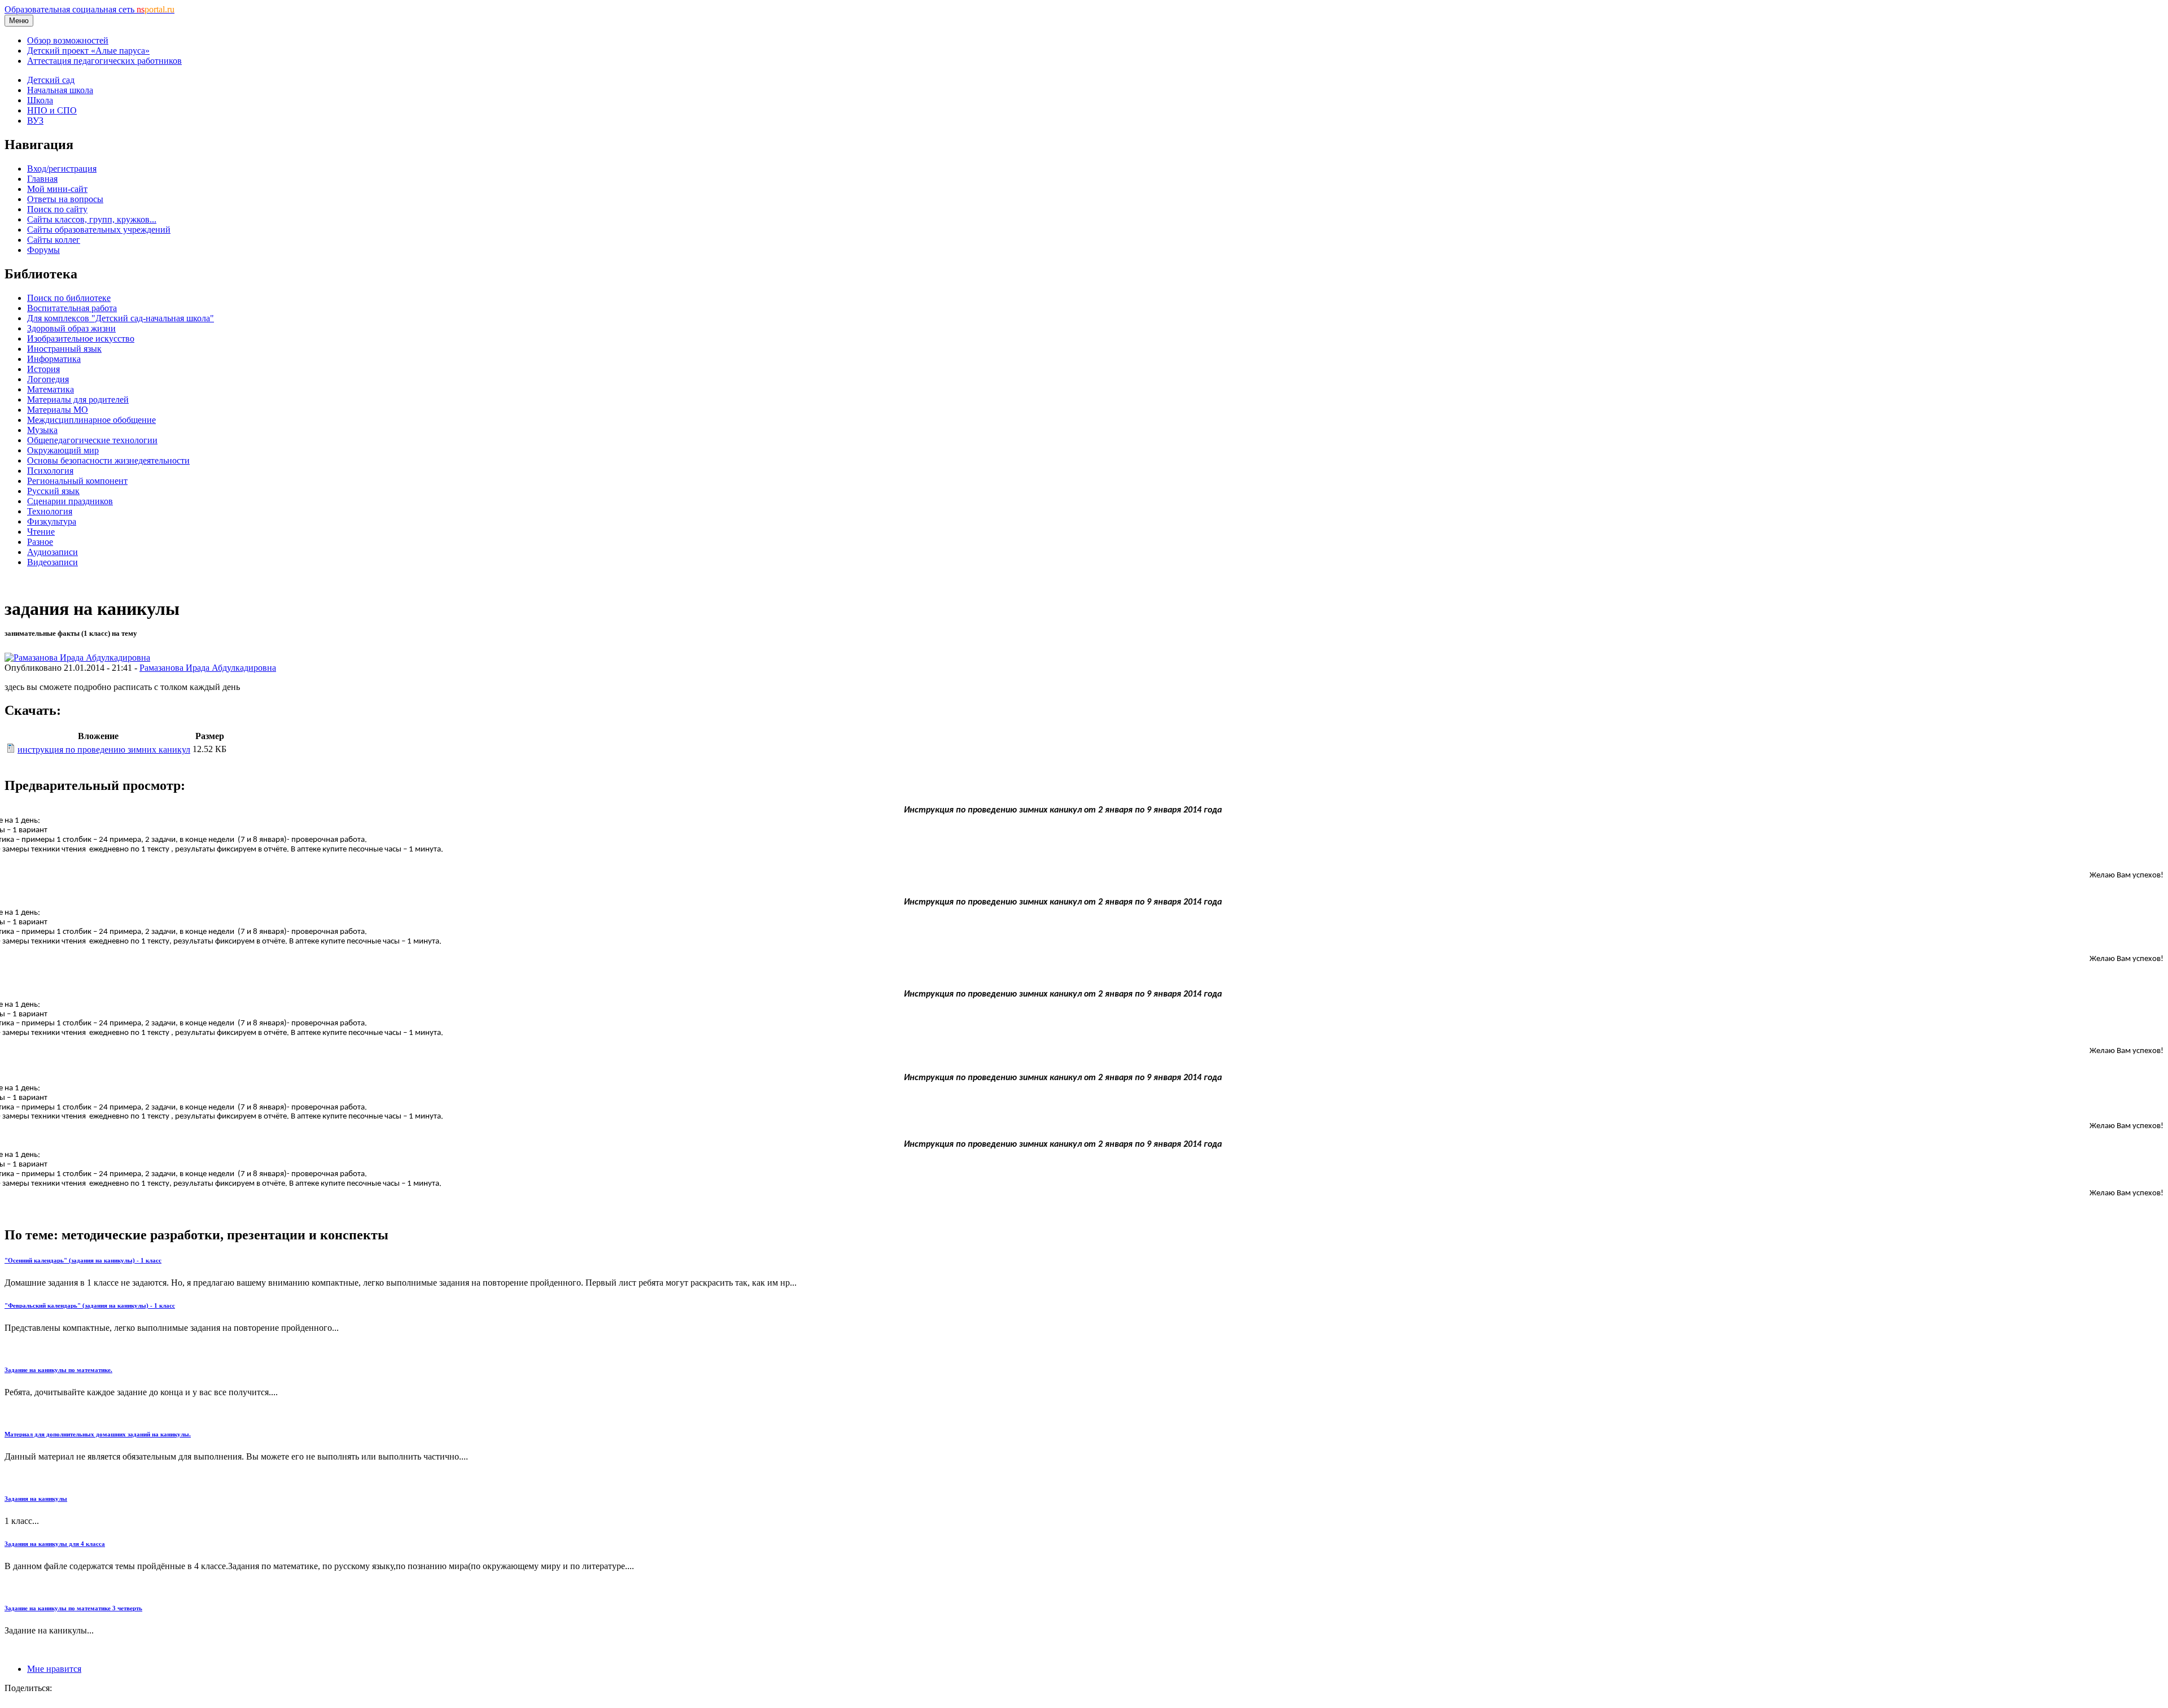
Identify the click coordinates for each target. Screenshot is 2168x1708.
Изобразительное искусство (81, 338)
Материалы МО (58, 410)
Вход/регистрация (62, 169)
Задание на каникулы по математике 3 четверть (73, 1608)
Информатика (54, 359)
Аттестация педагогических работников (104, 61)
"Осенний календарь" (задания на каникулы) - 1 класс (83, 1260)
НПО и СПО (52, 110)
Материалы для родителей (78, 399)
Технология (50, 511)
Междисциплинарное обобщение (91, 420)
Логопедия (48, 379)
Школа (40, 100)
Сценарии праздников (70, 501)
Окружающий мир (63, 450)
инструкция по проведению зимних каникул (104, 750)
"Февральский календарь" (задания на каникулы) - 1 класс (90, 1305)
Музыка (42, 430)
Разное (40, 542)
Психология (50, 471)
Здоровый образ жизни (71, 328)
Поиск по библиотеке (69, 298)
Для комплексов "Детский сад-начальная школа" (121, 318)
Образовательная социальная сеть (89, 9)
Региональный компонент (77, 481)
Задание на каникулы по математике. (58, 1370)
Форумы (43, 250)
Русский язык (53, 491)
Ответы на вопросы (65, 199)
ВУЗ (35, 121)
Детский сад (51, 80)
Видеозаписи (53, 562)
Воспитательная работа (72, 308)
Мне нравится (54, 1669)
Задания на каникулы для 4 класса (55, 1544)
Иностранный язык (64, 349)
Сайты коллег (54, 240)
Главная (42, 179)
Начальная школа (60, 90)
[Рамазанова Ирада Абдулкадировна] (77, 658)
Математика (51, 389)
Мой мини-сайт (57, 189)
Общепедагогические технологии (92, 440)
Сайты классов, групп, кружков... (92, 219)
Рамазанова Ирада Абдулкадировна (208, 668)
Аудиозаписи (53, 552)
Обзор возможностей (68, 40)
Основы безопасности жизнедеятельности (108, 460)
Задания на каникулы (36, 1499)
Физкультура (52, 521)
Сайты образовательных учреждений (99, 230)
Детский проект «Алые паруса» (88, 51)
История (43, 369)
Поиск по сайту (57, 209)
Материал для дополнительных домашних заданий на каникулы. (98, 1434)
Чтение (41, 532)
